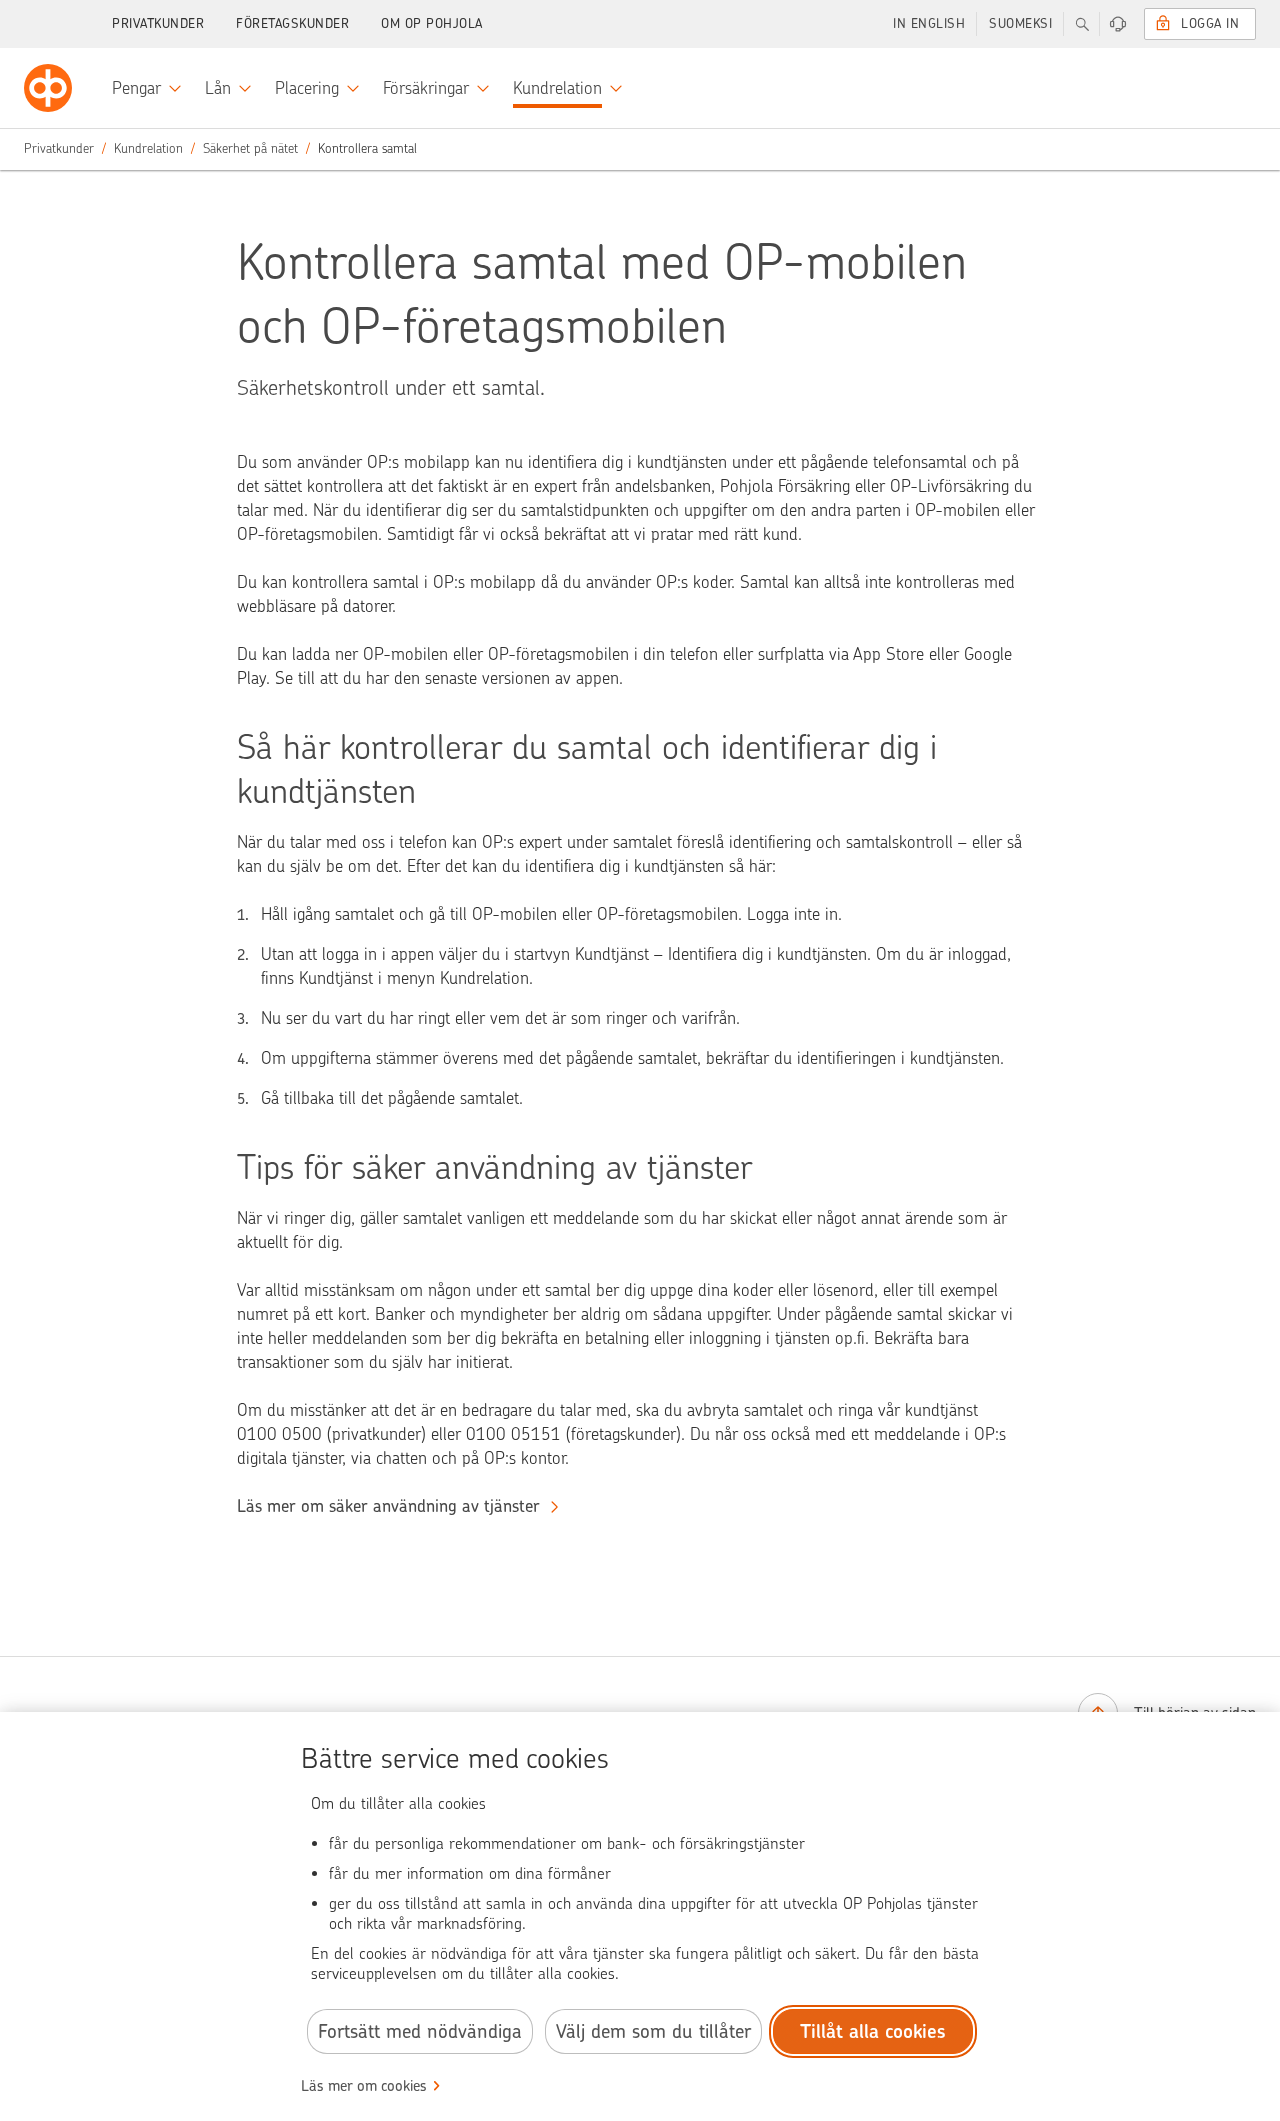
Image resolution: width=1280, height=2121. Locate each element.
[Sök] (1082, 24)
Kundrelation (148, 148)
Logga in (1210, 23)
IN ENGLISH (929, 23)
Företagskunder (292, 23)
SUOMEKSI (1020, 23)
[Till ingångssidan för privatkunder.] (48, 88)
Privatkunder (158, 23)
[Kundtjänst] (1118, 24)
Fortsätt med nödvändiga (420, 2031)
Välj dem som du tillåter (653, 2031)
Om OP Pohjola (432, 23)
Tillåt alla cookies (873, 2031)
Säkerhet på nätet (250, 148)
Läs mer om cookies (364, 2086)
